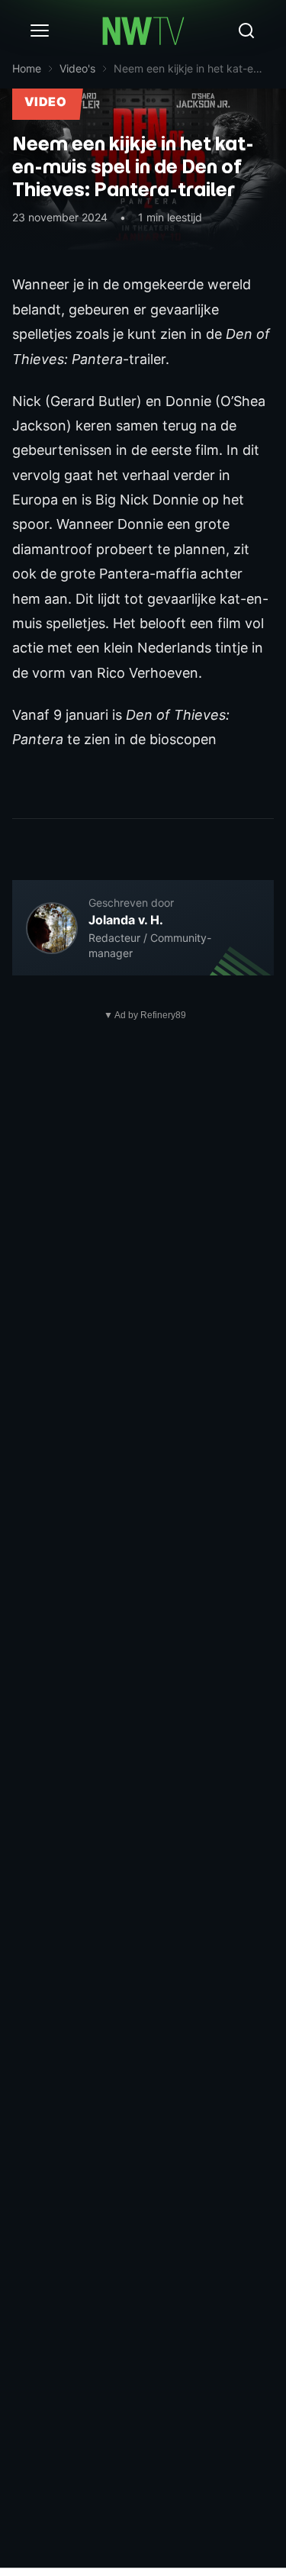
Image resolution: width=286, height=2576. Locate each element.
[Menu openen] (40, 31)
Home (27, 68)
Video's (77, 68)
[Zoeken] (246, 31)
